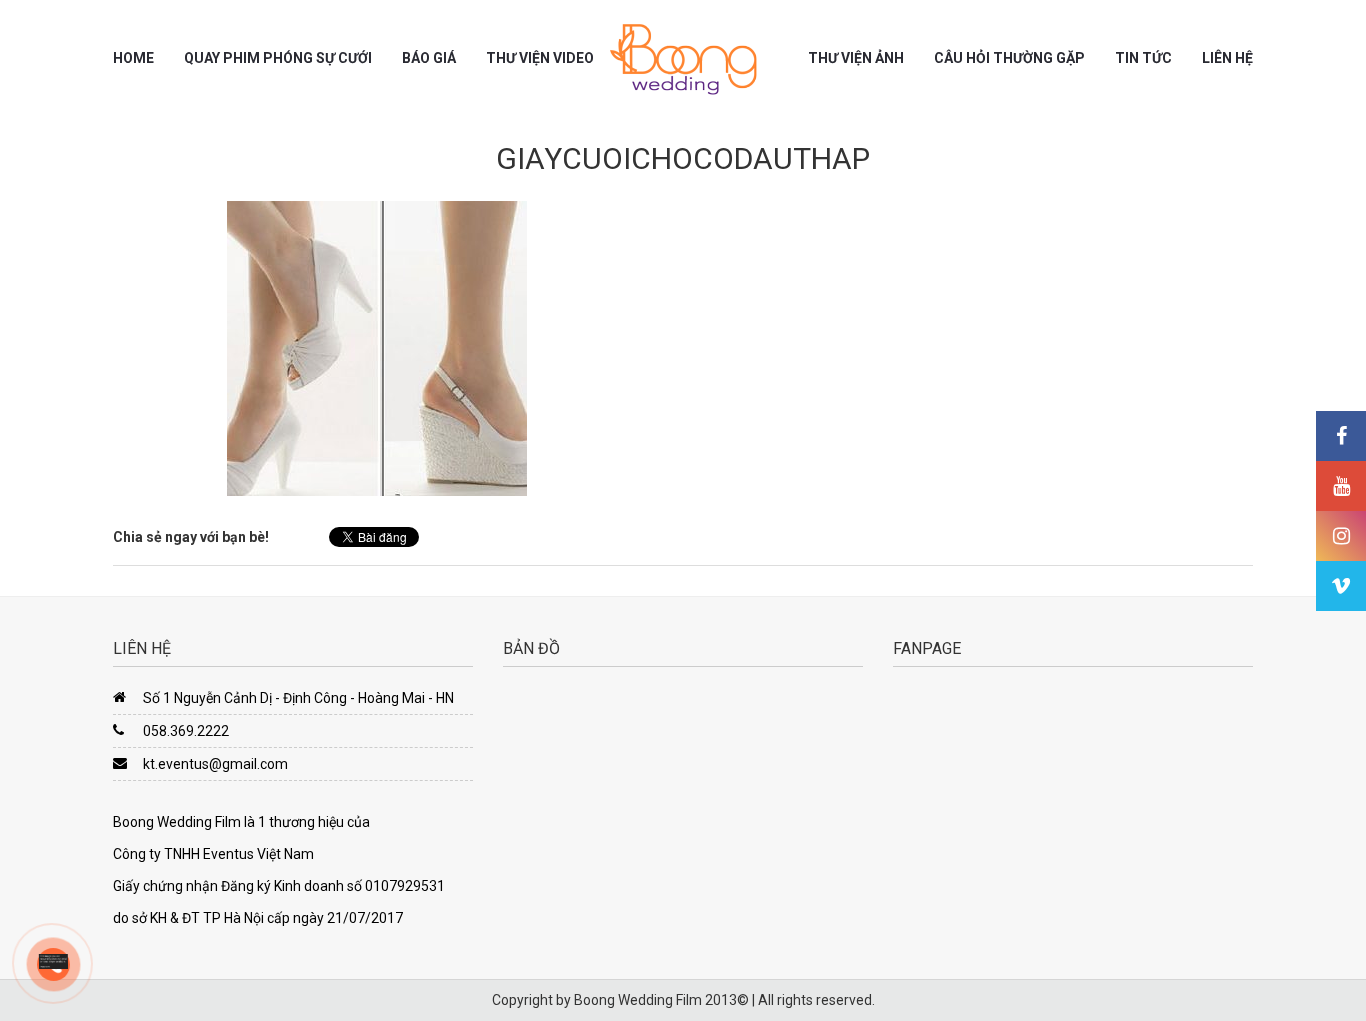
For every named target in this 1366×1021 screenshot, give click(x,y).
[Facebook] (1341, 436)
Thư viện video (540, 58)
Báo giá (429, 58)
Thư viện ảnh (856, 58)
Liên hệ (1227, 58)
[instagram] (1341, 536)
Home (133, 58)
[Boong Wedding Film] (683, 59)
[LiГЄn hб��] (53, 960)
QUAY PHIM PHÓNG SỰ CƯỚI (278, 58)
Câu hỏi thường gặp (1009, 58)
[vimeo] (1341, 586)
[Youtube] (1341, 486)
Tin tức (1143, 58)
